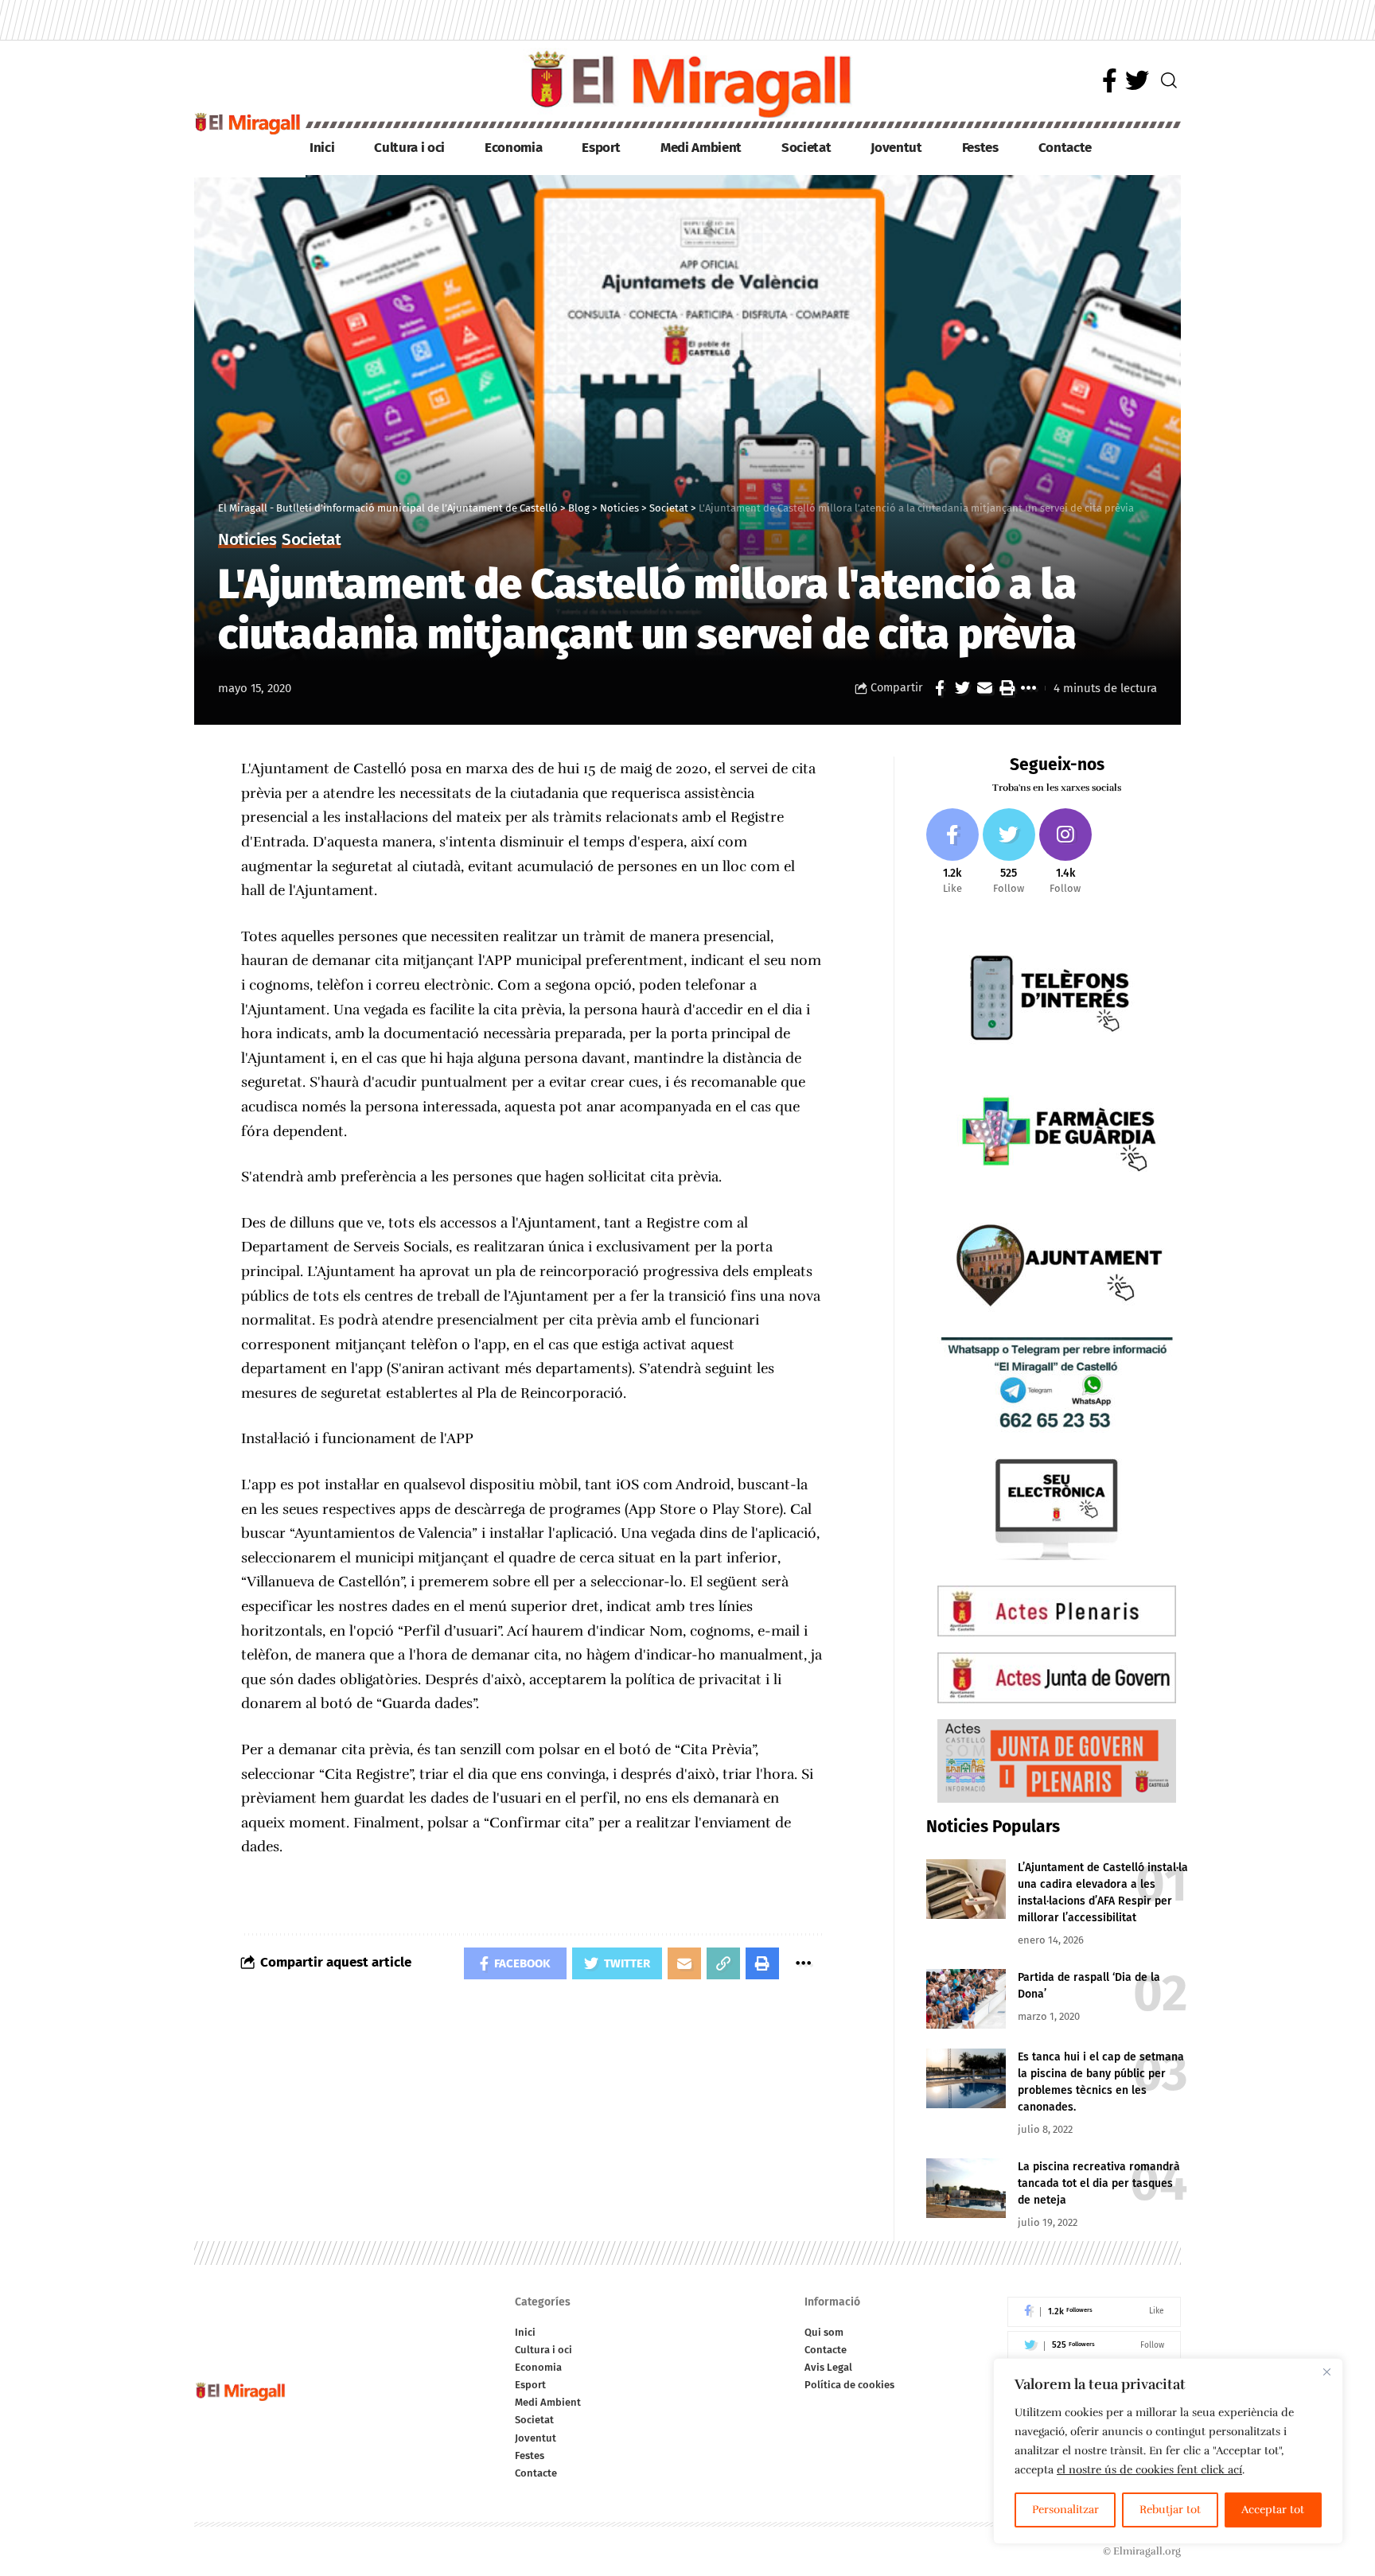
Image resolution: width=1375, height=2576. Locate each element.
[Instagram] (1065, 852)
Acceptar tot (1273, 2510)
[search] (1169, 80)
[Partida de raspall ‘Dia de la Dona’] (966, 1999)
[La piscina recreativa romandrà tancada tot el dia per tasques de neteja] (966, 2188)
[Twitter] (1137, 81)
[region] (1168, 2451)
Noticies (247, 541)
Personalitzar (1065, 2510)
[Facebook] (1110, 81)
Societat (311, 541)
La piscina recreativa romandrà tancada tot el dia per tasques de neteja (1099, 2183)
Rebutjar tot (1170, 2510)
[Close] (1326, 2372)
